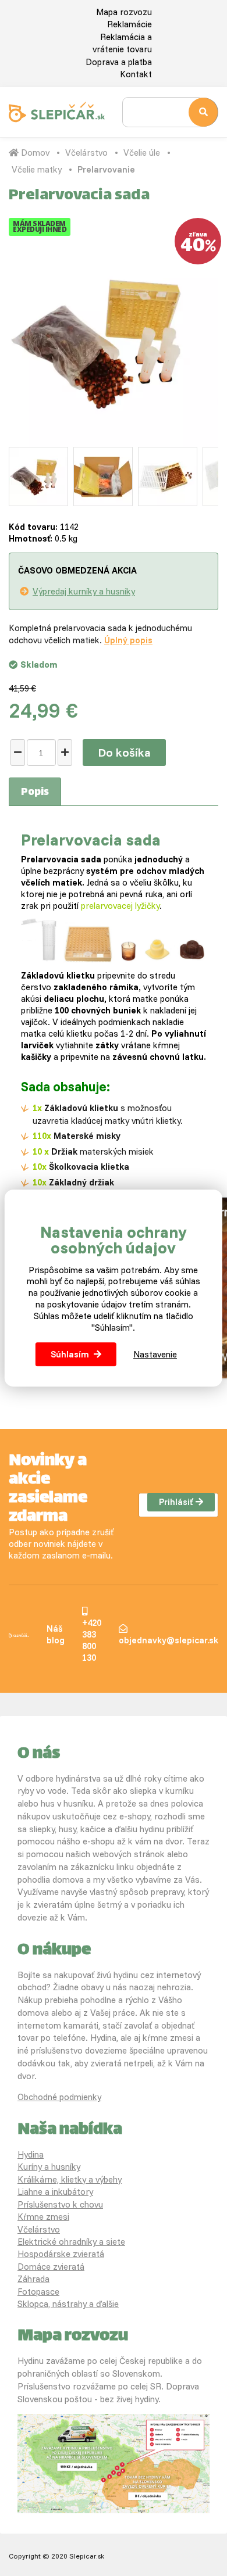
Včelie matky (37, 169)
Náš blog (56, 1634)
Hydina (31, 2154)
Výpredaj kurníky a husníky (84, 591)
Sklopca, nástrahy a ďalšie (68, 2304)
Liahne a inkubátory (55, 2192)
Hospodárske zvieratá (61, 2254)
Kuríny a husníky (49, 2167)
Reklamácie (130, 24)
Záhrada (33, 2279)
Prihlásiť (176, 1502)
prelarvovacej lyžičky (120, 906)
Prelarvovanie (106, 169)
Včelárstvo (86, 153)
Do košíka (124, 752)
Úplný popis (128, 640)
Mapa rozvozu (124, 12)
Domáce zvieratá (51, 2267)
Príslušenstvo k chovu (60, 2204)
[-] (18, 753)
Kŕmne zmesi (43, 2217)
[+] (65, 753)
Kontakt (136, 74)
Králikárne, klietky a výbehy (70, 2179)
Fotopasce (38, 2292)
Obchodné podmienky (59, 2097)
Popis (35, 793)
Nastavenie (155, 1354)
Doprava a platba (119, 62)
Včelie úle (142, 153)
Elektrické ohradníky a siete (71, 2242)
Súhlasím (70, 1354)
